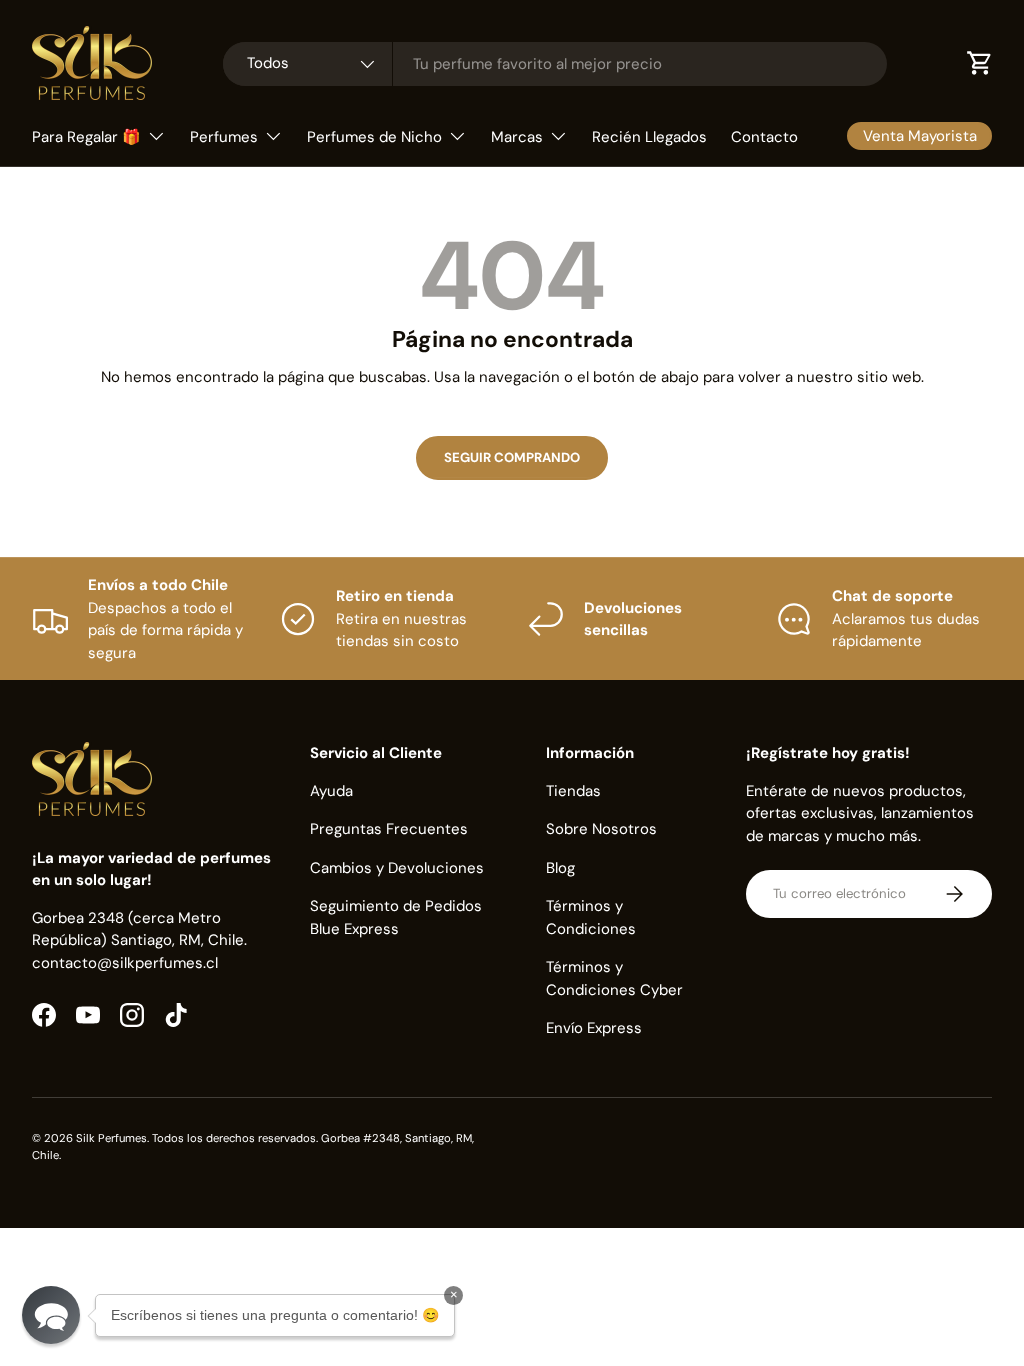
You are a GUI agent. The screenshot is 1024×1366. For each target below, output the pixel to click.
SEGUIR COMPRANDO (512, 457)
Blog (560, 868)
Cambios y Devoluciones (397, 868)
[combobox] (555, 64)
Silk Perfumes (111, 1138)
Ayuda (331, 791)
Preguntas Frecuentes (389, 829)
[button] (51, 1315)
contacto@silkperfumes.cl (125, 963)
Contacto (764, 137)
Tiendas (573, 791)
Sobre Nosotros (601, 829)
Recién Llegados (649, 137)
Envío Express (594, 1028)
